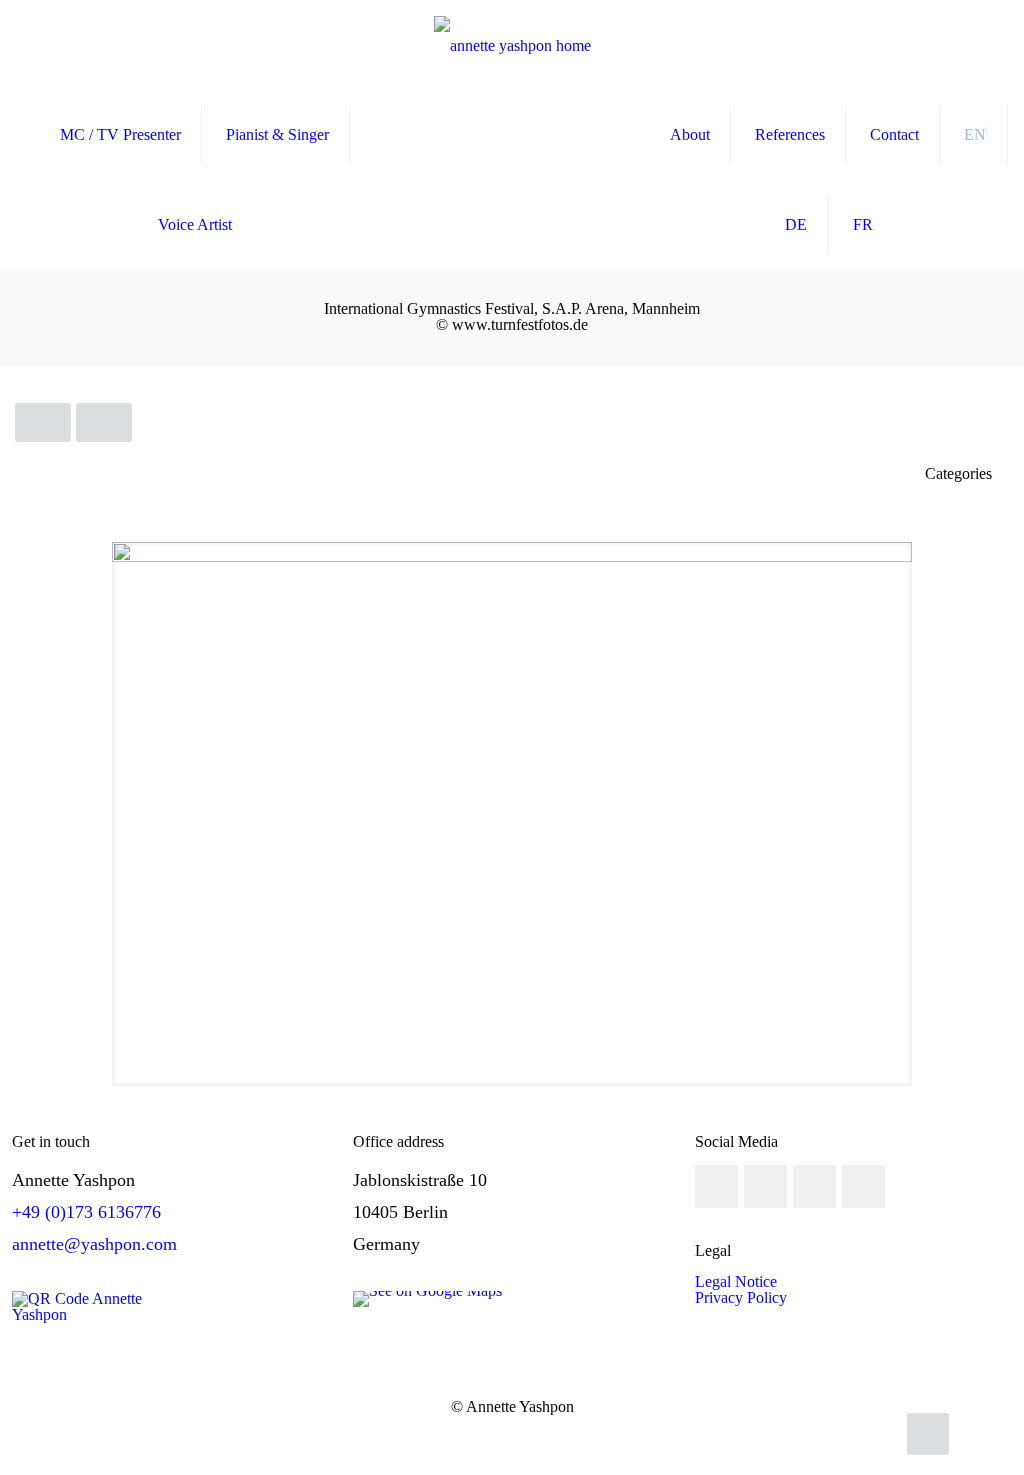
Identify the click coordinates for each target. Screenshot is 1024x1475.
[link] (427, 1299)
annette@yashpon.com (94, 1244)
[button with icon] (716, 1186)
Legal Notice (736, 1281)
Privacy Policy (741, 1297)
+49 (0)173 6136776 (86, 1212)
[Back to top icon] (928, 1434)
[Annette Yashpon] (512, 45)
